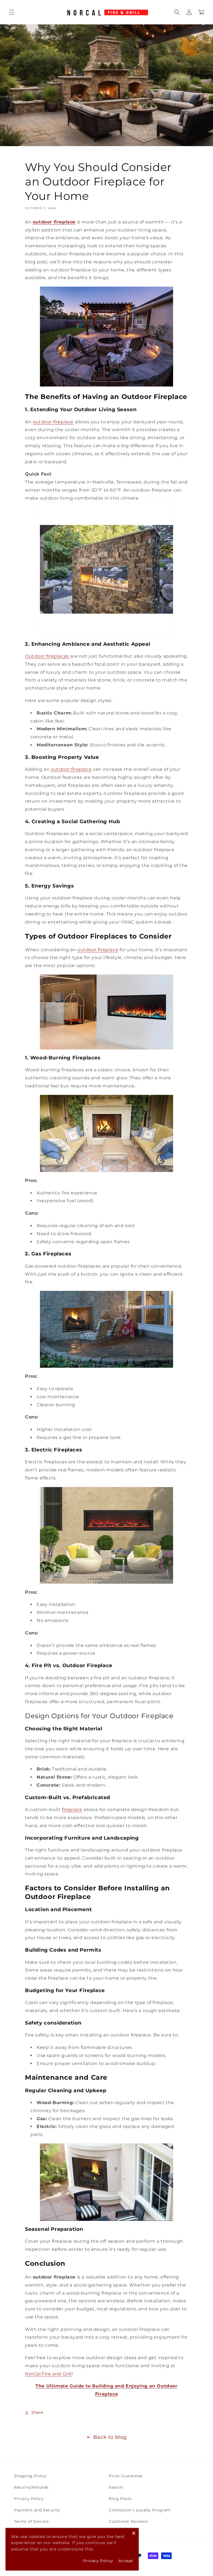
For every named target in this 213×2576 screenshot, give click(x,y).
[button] (12, 12)
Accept (126, 2561)
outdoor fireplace (53, 422)
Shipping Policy (30, 2476)
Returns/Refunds (31, 2487)
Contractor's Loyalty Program (140, 2510)
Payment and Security (37, 2510)
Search (116, 2487)
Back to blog (110, 2437)
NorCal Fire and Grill (48, 2374)
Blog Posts (120, 2499)
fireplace (72, 1810)
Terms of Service (31, 2521)
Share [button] (37, 2412)
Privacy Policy (29, 2499)
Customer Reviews (128, 2521)
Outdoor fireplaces (47, 656)
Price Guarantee (125, 2476)
